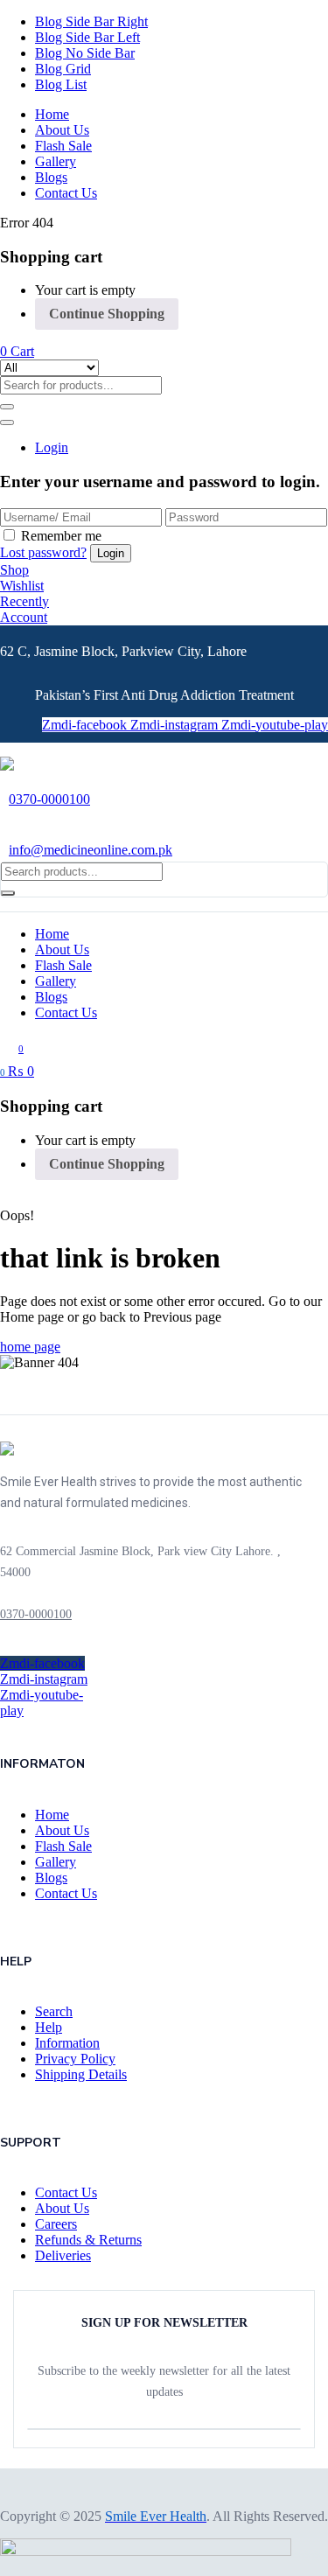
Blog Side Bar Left (87, 37)
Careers (56, 2224)
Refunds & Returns (88, 2240)
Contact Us (66, 193)
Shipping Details (81, 2074)
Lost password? (43, 552)
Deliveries (63, 2255)
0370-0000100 (49, 799)
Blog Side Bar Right (91, 21)
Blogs (51, 177)
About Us (62, 130)
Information (67, 2043)
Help (49, 2027)
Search (54, 2011)
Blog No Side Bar (85, 53)
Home (52, 114)
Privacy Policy (75, 2059)
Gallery (56, 161)
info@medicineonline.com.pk (91, 850)
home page (30, 1347)
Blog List (61, 84)
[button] (17, 351)
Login (52, 447)
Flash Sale (63, 146)
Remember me (61, 536)
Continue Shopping (107, 314)
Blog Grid (63, 69)
